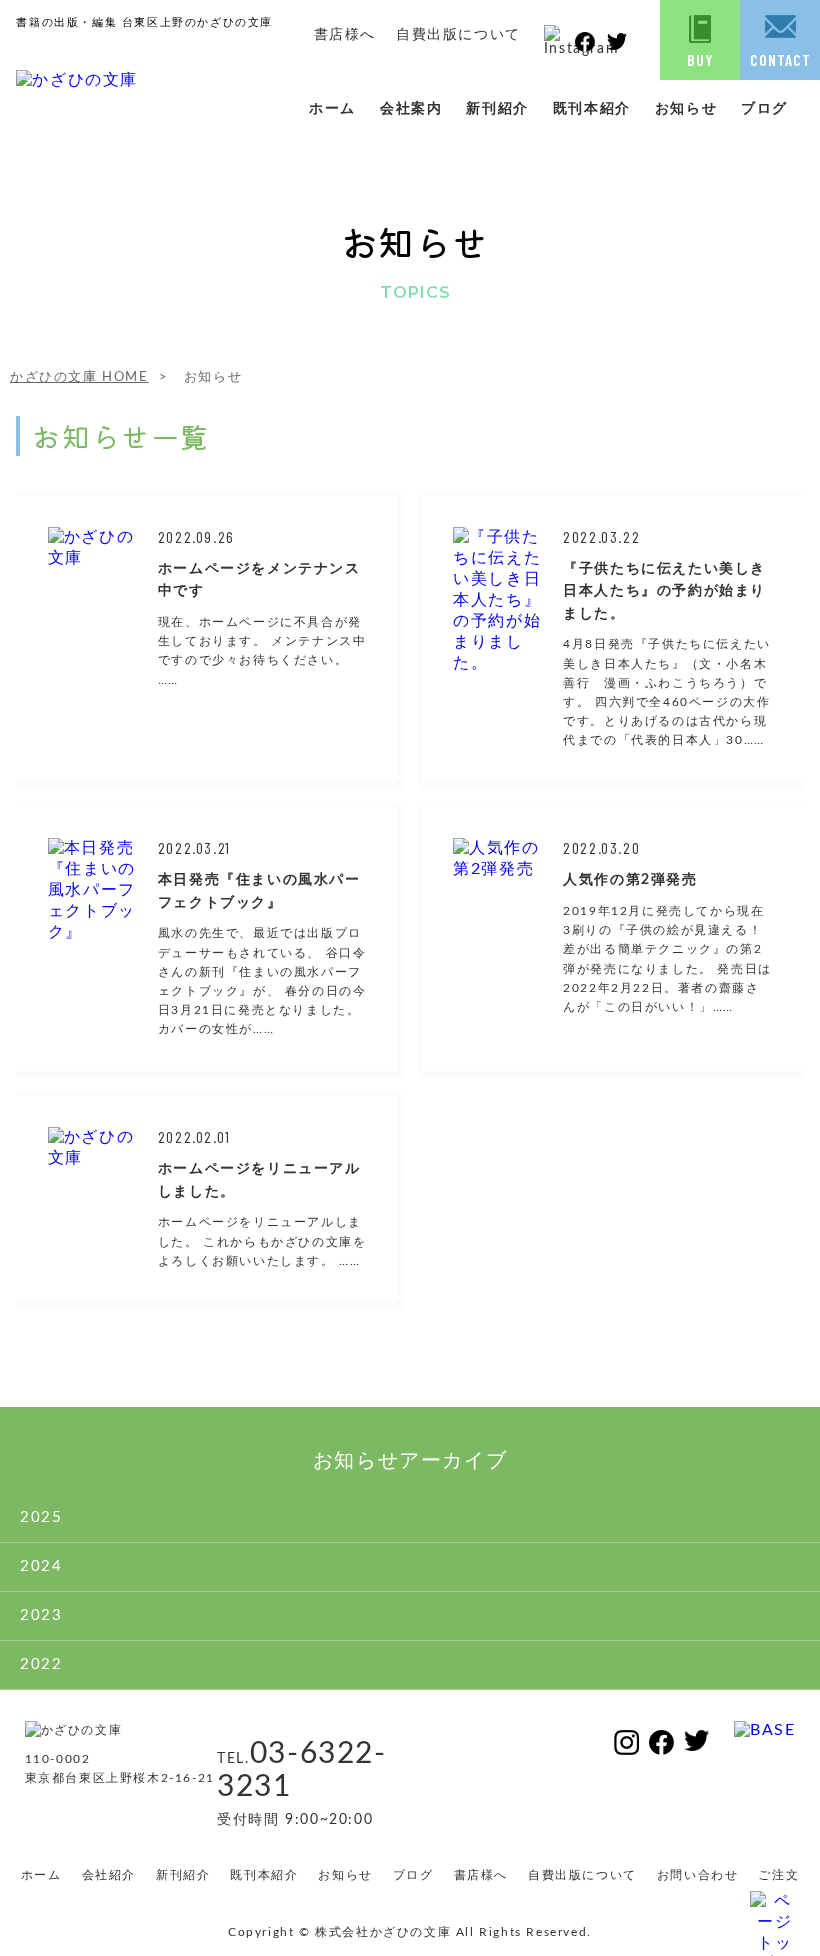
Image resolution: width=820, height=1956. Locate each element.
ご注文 (778, 1875)
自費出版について (458, 35)
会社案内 (411, 109)
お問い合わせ (698, 1875)
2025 (41, 1517)
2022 (41, 1664)
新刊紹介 (497, 109)
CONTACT (780, 59)
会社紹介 (109, 1875)
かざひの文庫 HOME (79, 377)
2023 (41, 1615)
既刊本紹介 (592, 109)
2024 (41, 1566)
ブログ (764, 109)
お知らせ (686, 109)
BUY (700, 59)
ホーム (332, 109)
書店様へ (345, 35)
